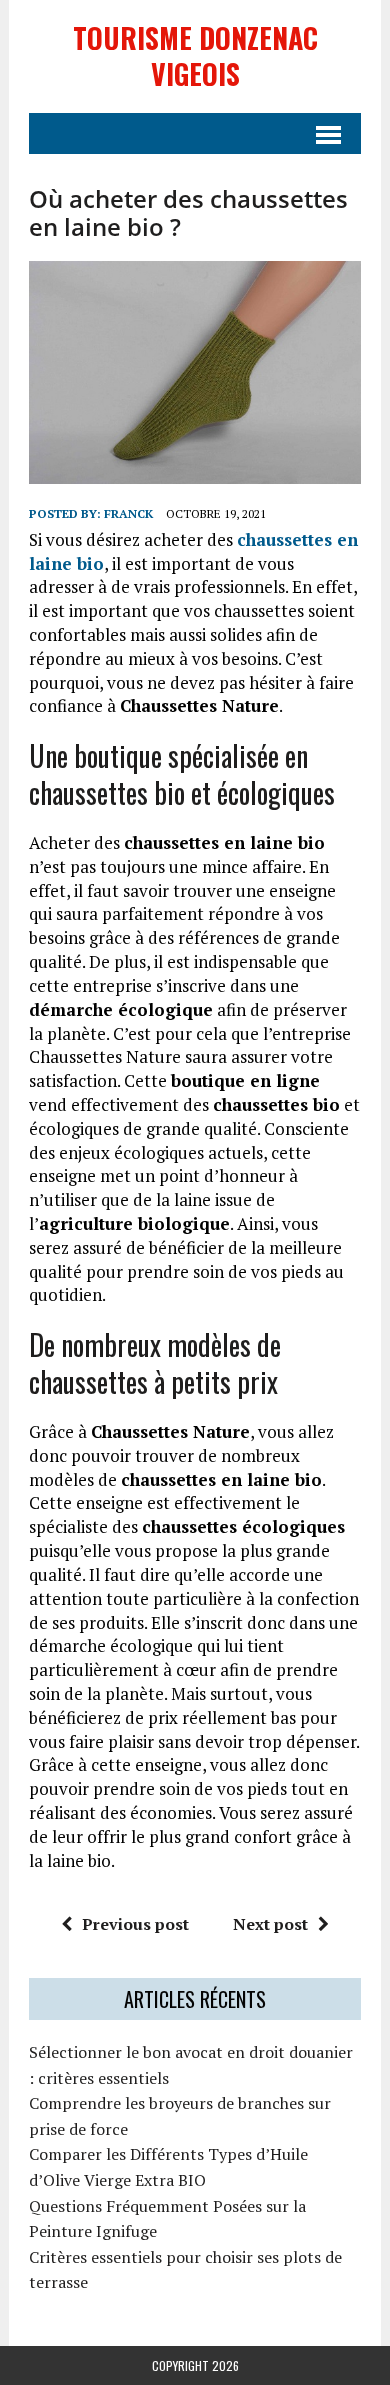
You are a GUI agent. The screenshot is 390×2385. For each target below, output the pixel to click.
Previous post (135, 1924)
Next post (270, 1924)
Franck (128, 513)
